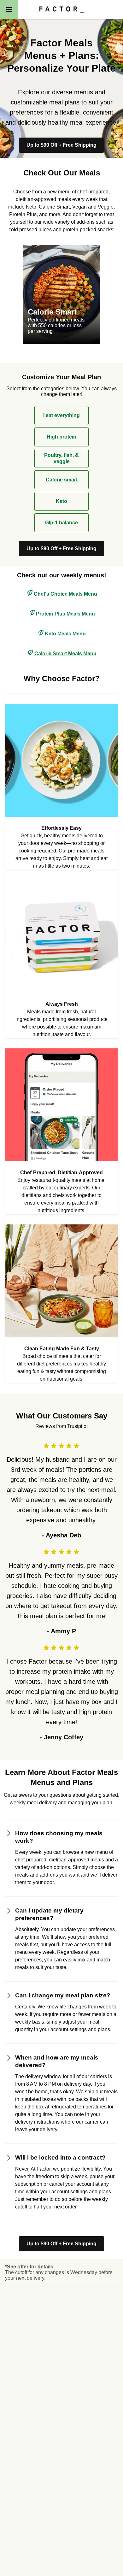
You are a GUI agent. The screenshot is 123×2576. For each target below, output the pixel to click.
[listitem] (61, 782)
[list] (61, 295)
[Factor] (61, 9)
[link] (61, 2244)
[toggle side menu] (9, 9)
